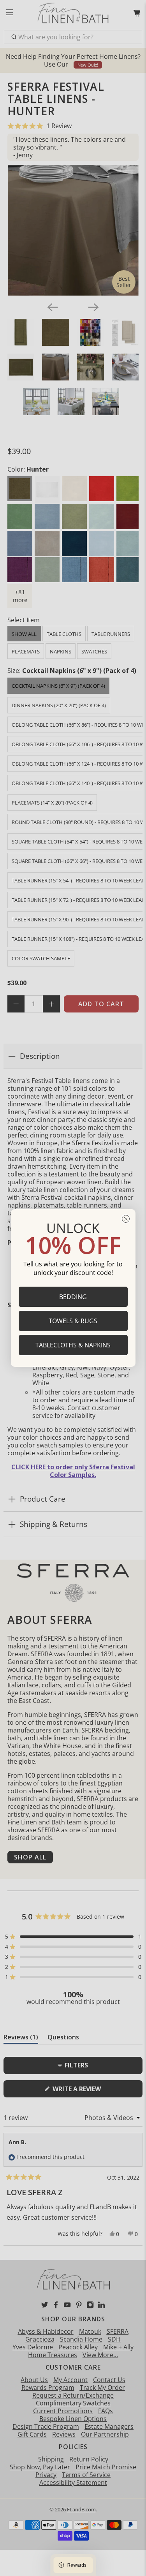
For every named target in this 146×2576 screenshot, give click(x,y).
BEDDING (73, 1297)
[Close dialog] (126, 1219)
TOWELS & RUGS (73, 1321)
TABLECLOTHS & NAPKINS (73, 1345)
